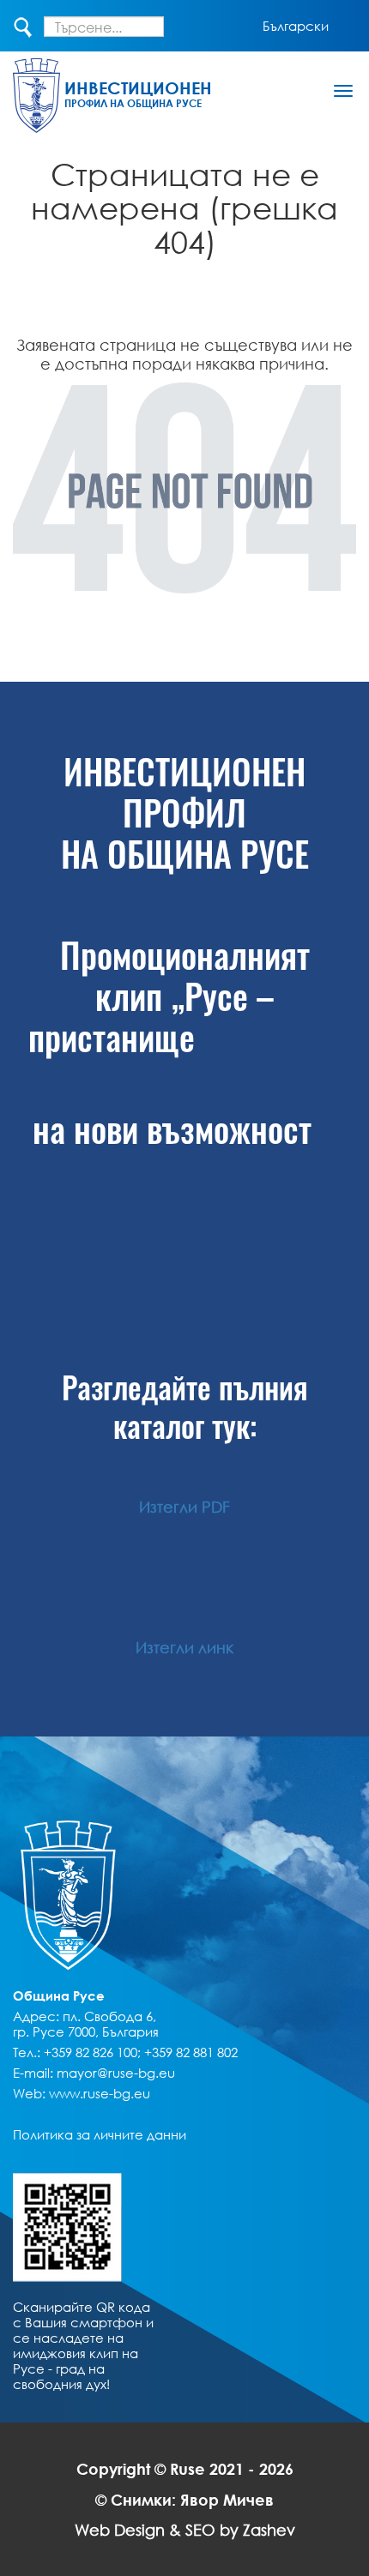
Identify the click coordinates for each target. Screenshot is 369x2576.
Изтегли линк (184, 1647)
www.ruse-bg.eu (100, 2093)
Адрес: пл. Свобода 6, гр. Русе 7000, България (86, 2024)
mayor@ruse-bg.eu (116, 2073)
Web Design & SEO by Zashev (185, 2530)
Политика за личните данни (100, 2134)
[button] (296, 26)
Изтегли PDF (184, 1507)
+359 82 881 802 (191, 2052)
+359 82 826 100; (92, 2052)
